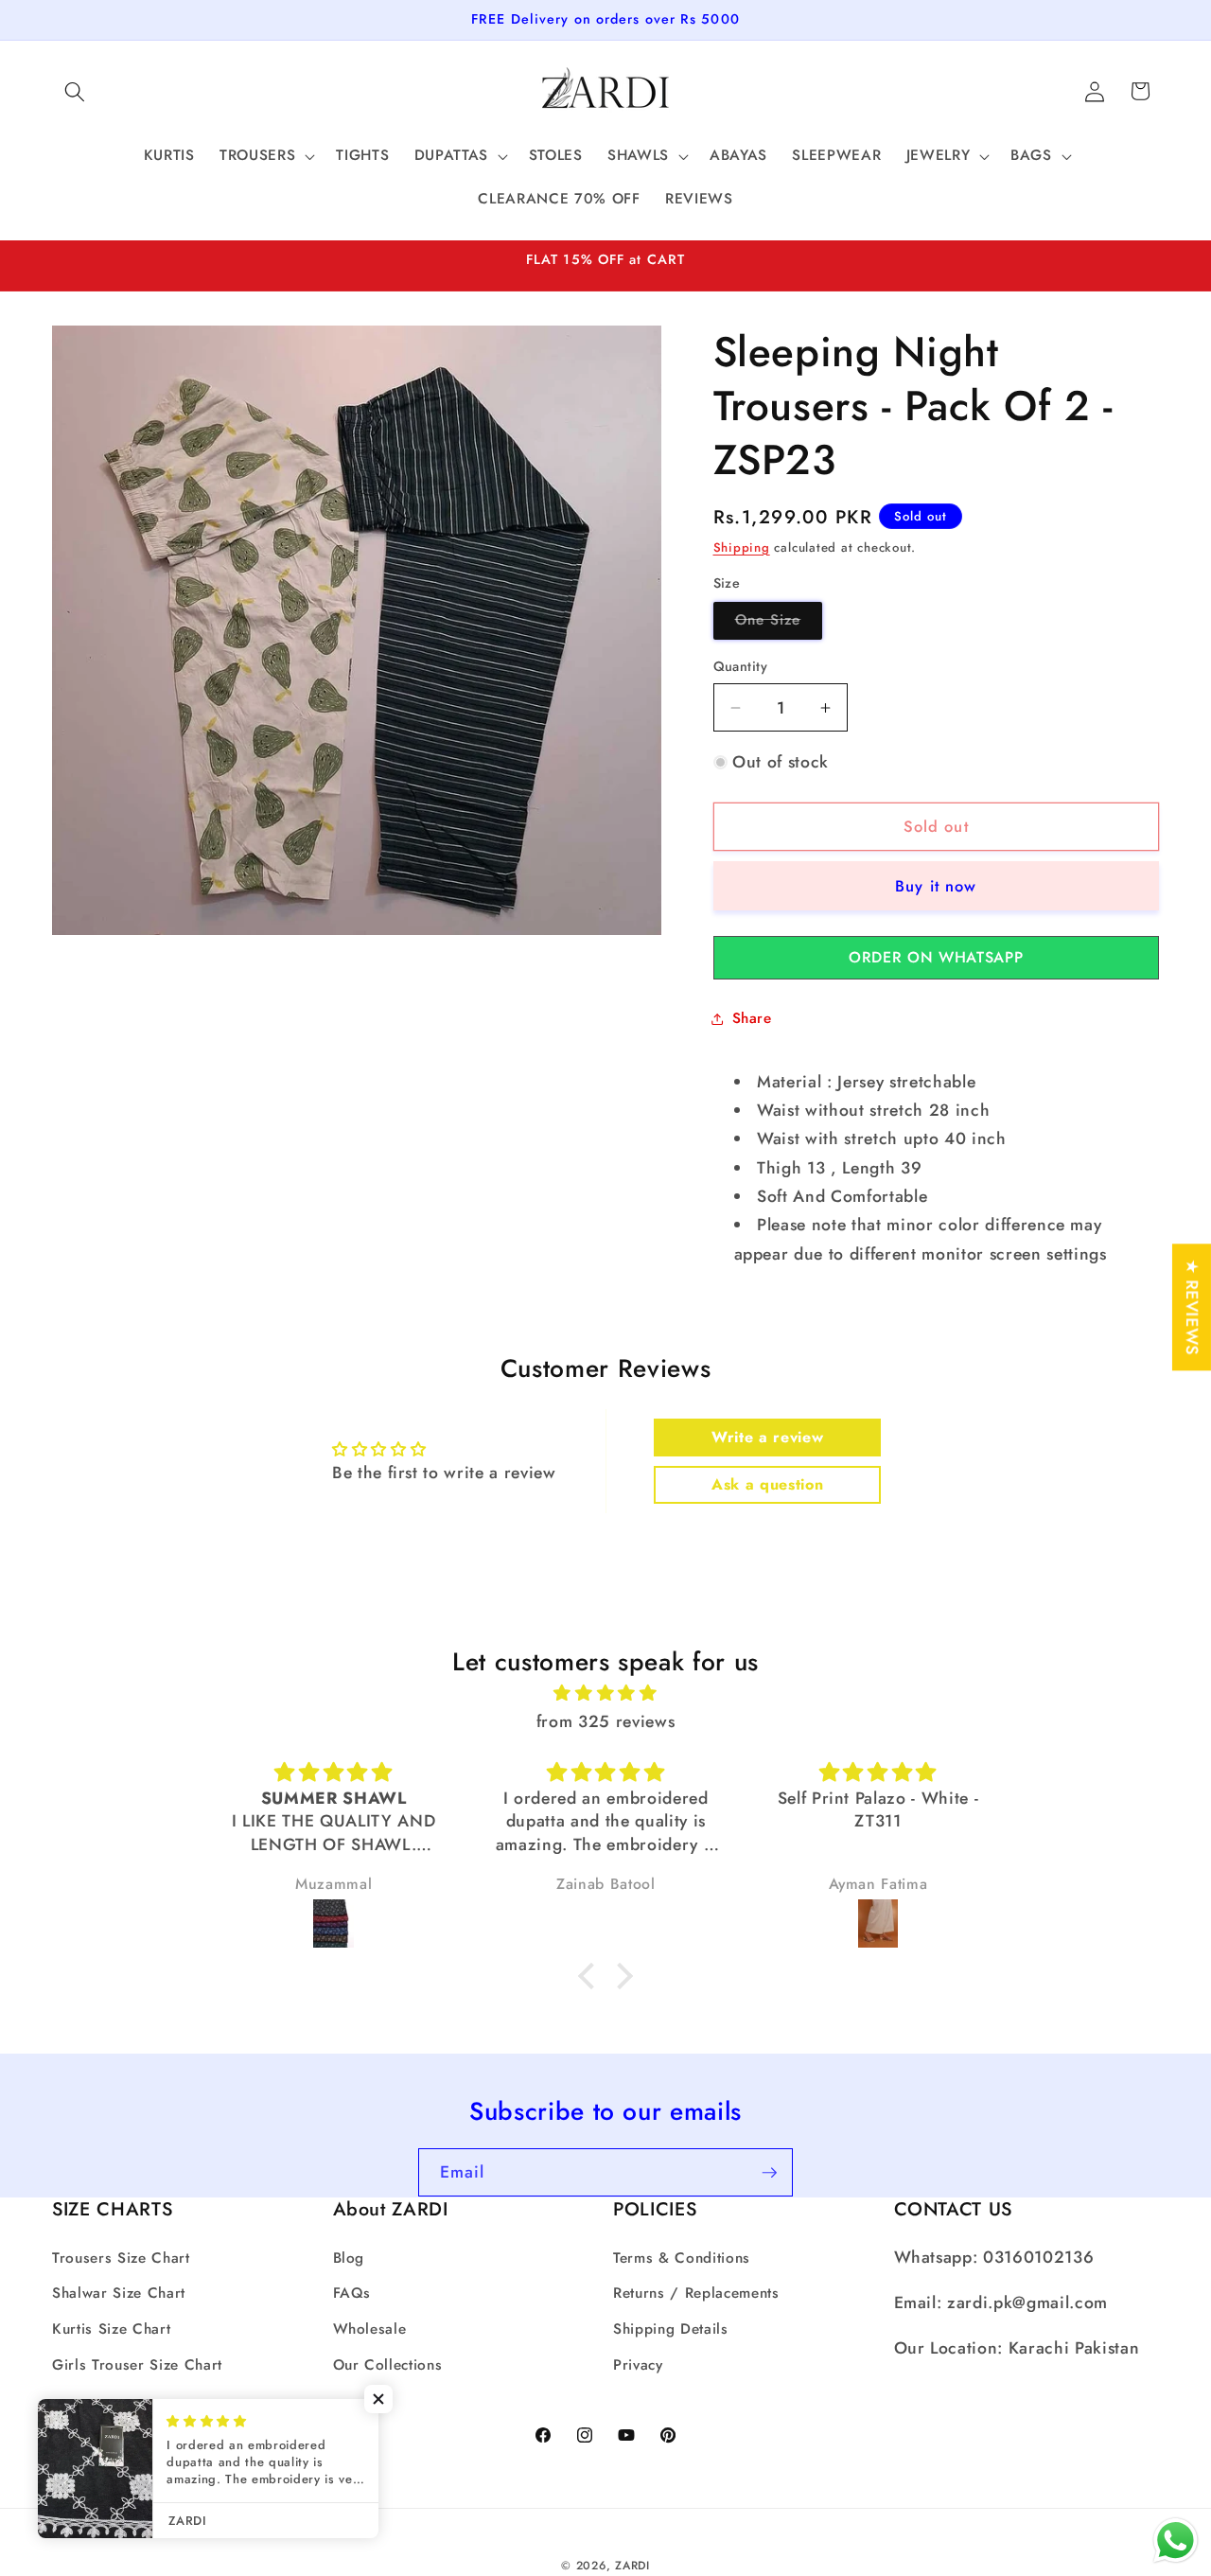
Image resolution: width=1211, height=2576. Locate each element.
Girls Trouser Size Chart (137, 2364)
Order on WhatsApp (936, 957)
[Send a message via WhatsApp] (1176, 2541)
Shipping (742, 547)
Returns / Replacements (696, 2293)
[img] (605, 1692)
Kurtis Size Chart (111, 2329)
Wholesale (370, 2329)
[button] (75, 91)
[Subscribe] (769, 2173)
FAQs (352, 2293)
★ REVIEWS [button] (1192, 1307)
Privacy (638, 2364)
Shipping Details (671, 2329)
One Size (779, 625)
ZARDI (632, 2566)
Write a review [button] (767, 1437)
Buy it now (936, 886)
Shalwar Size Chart (119, 2293)
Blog (349, 2258)
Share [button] (752, 1018)
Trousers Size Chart (121, 2258)
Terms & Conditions (682, 2258)
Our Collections (388, 2364)
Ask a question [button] (767, 1484)
